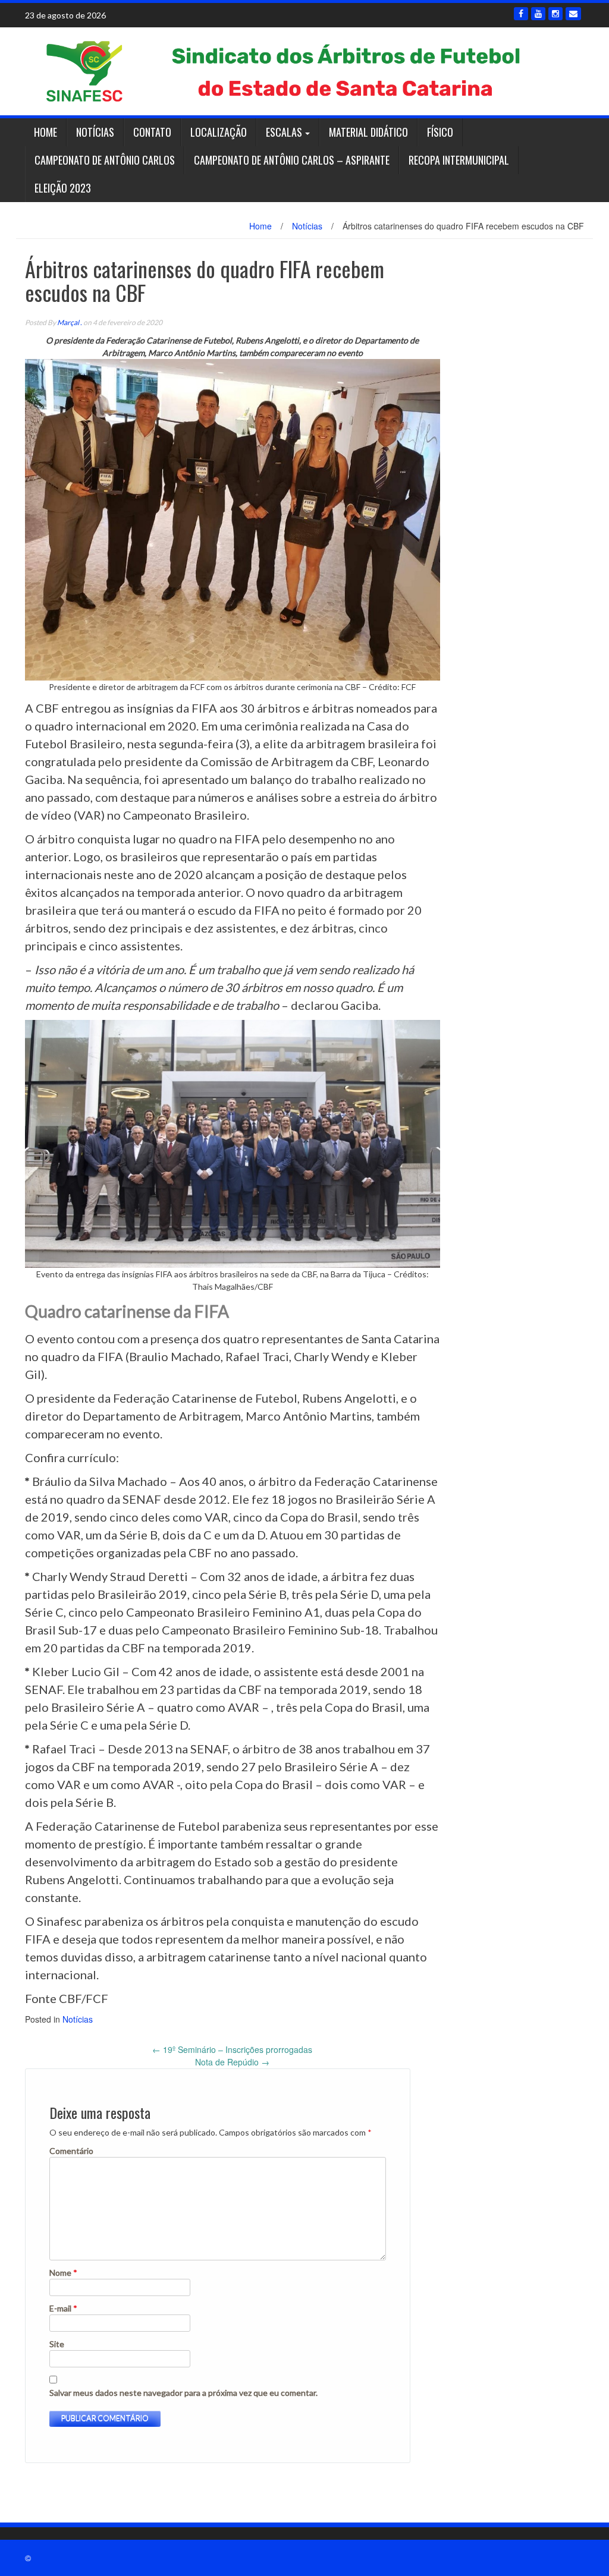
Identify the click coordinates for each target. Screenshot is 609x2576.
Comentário (71, 2151)
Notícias (95, 132)
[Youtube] (538, 14)
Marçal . (70, 322)
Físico (440, 132)
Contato (152, 132)
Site (57, 2344)
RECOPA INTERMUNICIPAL (459, 160)
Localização (219, 132)
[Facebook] (521, 14)
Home (45, 132)
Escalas (284, 132)
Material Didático (368, 132)
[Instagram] (555, 14)
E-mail (63, 2308)
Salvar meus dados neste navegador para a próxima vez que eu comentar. (183, 2393)
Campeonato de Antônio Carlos (105, 160)
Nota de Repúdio (232, 2062)
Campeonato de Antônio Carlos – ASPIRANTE (292, 160)
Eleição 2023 (63, 188)
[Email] (573, 14)
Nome (63, 2273)
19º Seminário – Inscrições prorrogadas (232, 2049)
